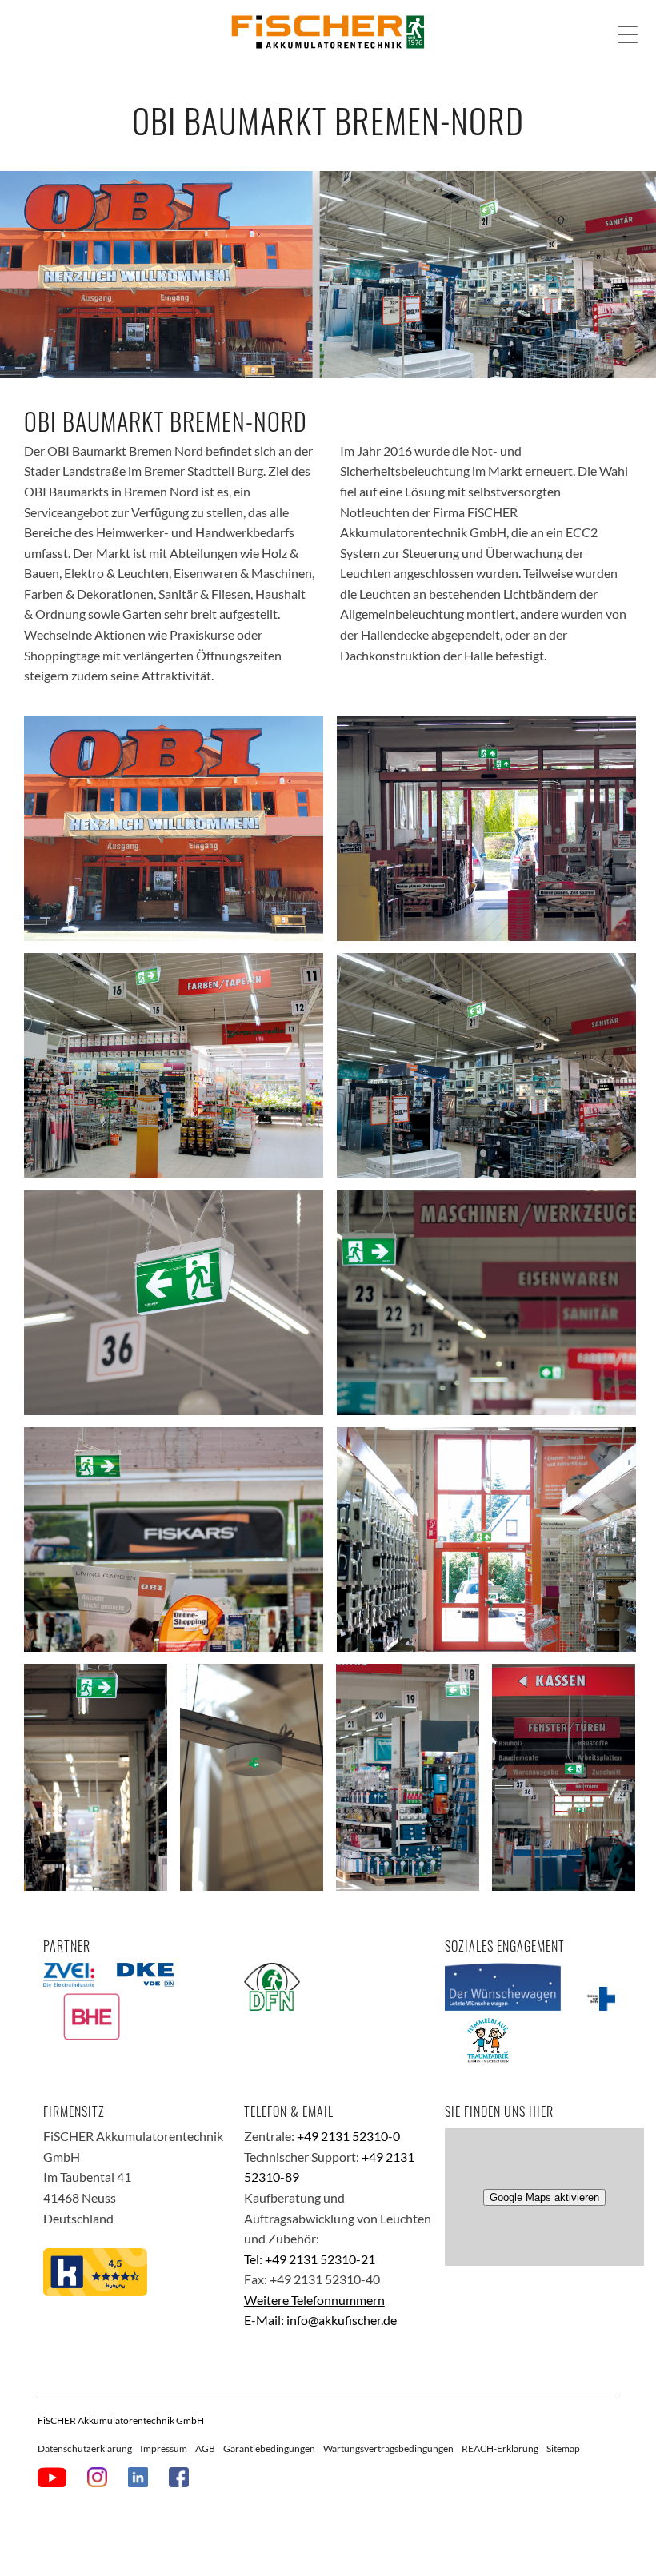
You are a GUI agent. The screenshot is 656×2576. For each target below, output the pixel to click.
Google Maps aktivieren (544, 2197)
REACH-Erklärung (500, 2448)
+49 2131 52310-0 (348, 2136)
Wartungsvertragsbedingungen (388, 2448)
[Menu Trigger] (628, 34)
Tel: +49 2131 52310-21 (310, 2259)
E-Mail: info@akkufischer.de (320, 2320)
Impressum (164, 2448)
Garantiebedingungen (269, 2448)
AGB (205, 2448)
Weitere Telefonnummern (314, 2300)
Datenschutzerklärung (85, 2448)
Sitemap (563, 2448)
